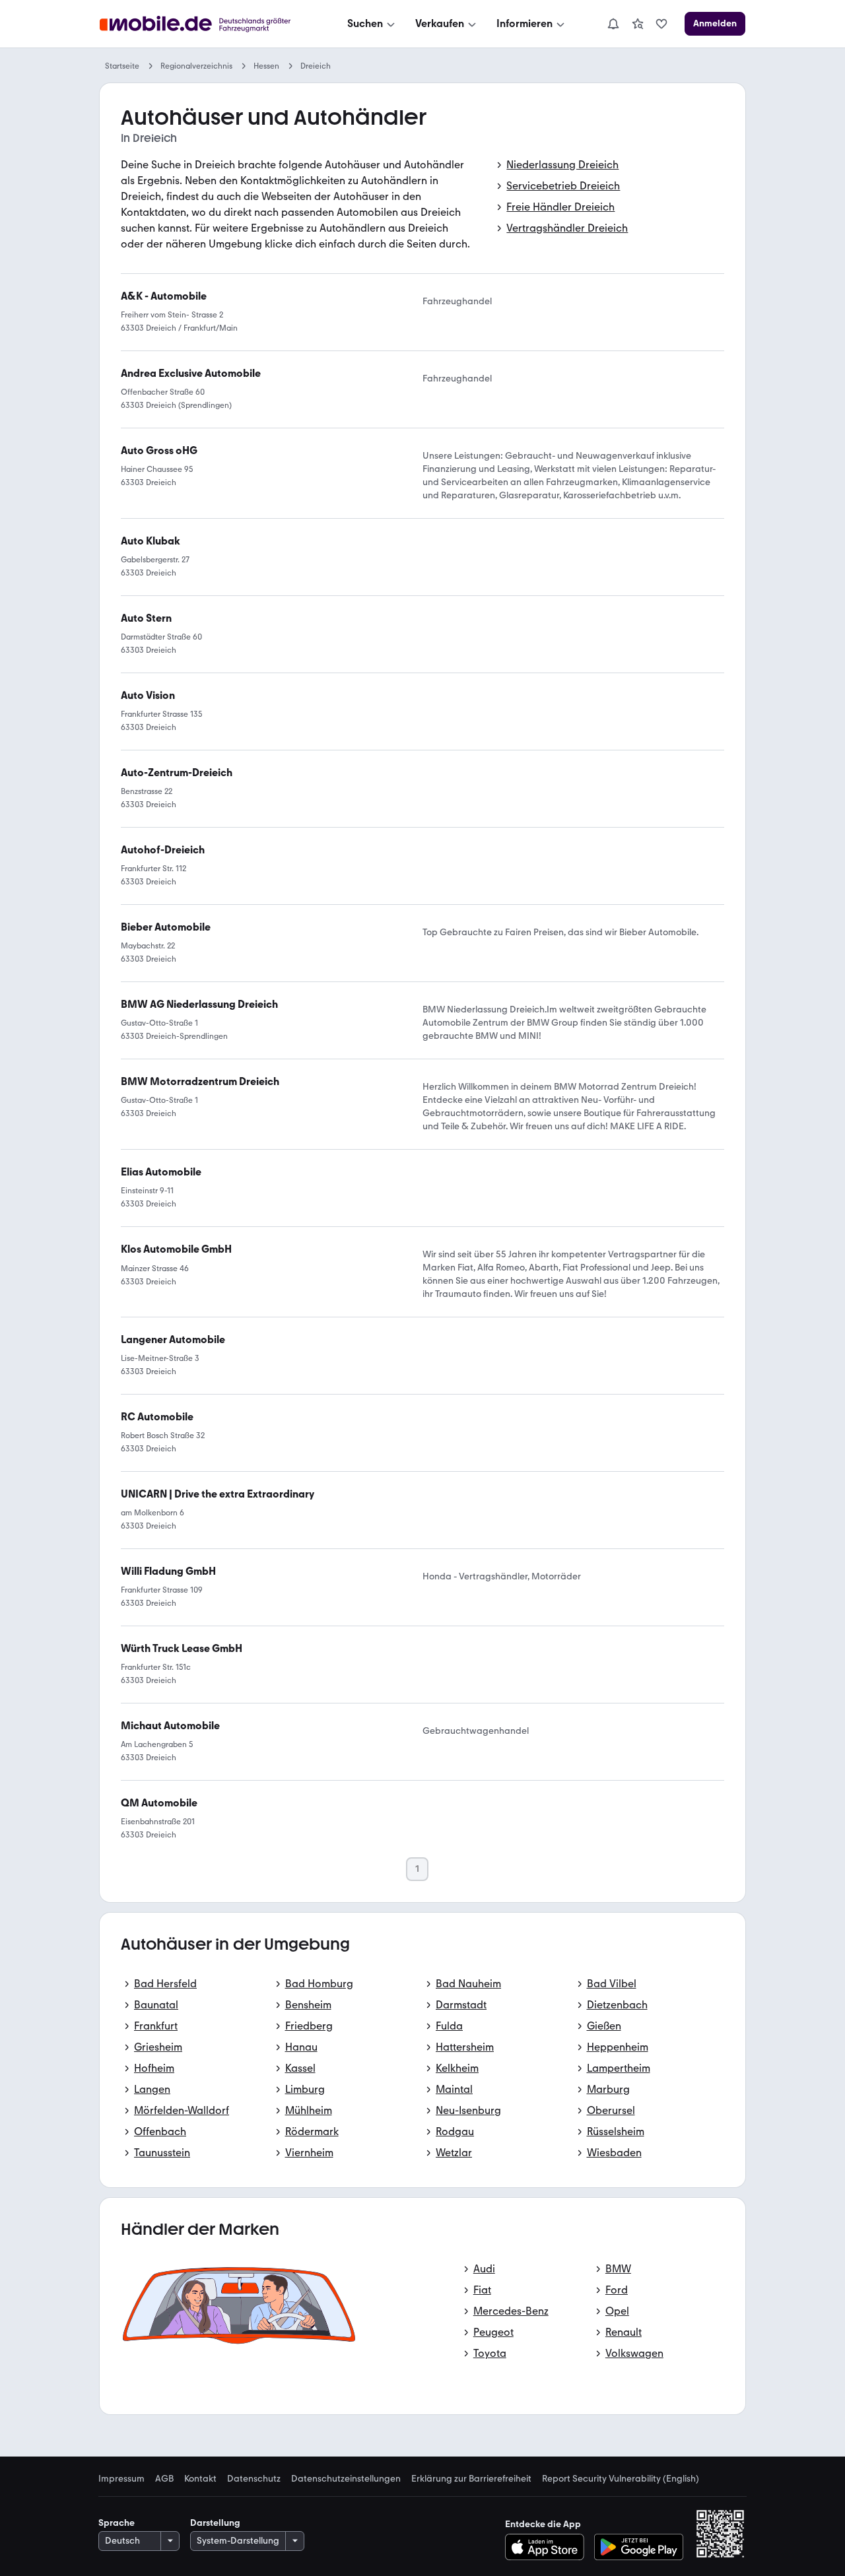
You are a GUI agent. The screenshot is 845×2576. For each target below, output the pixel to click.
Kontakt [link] (200, 2479)
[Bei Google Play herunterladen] (639, 2547)
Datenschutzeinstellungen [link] (346, 2479)
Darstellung (215, 2523)
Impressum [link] (121, 2479)
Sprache (117, 2523)
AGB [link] (164, 2479)
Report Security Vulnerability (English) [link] (621, 2479)
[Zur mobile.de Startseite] (207, 24)
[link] (638, 24)
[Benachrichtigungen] (613, 24)
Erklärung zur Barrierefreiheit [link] (471, 2479)
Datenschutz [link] (254, 2479)
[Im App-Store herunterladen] (548, 2547)
